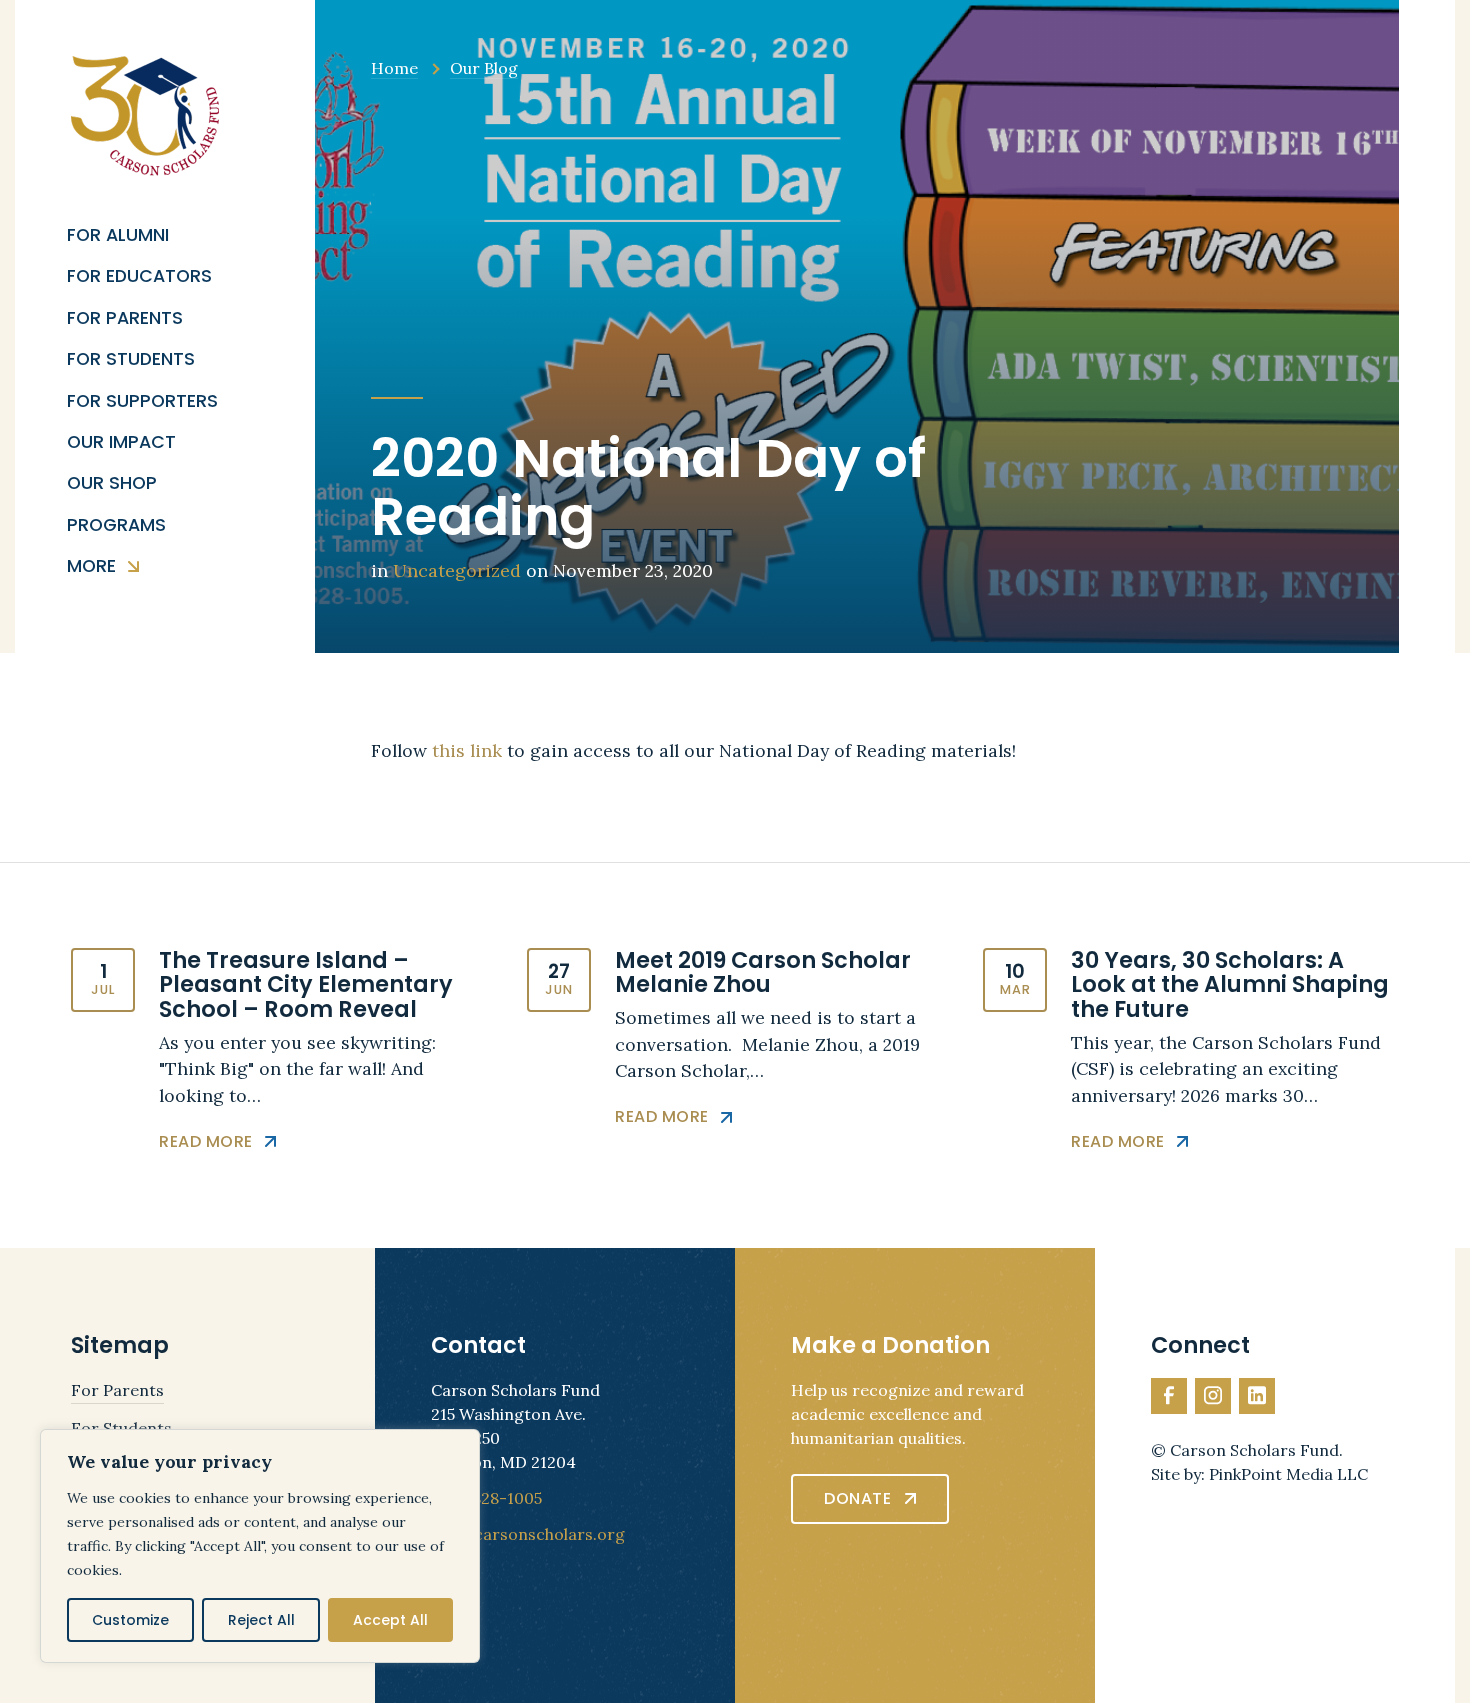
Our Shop (112, 483)
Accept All (390, 1620)
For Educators (139, 276)
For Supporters (142, 401)
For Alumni (118, 235)
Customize (130, 1620)
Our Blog (484, 68)
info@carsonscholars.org (528, 1534)
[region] (260, 1546)
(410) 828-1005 (486, 1498)
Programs (116, 525)
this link (467, 750)
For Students (131, 359)
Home (394, 68)
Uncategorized (457, 570)
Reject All (261, 1620)
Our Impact (121, 442)
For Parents (125, 318)
